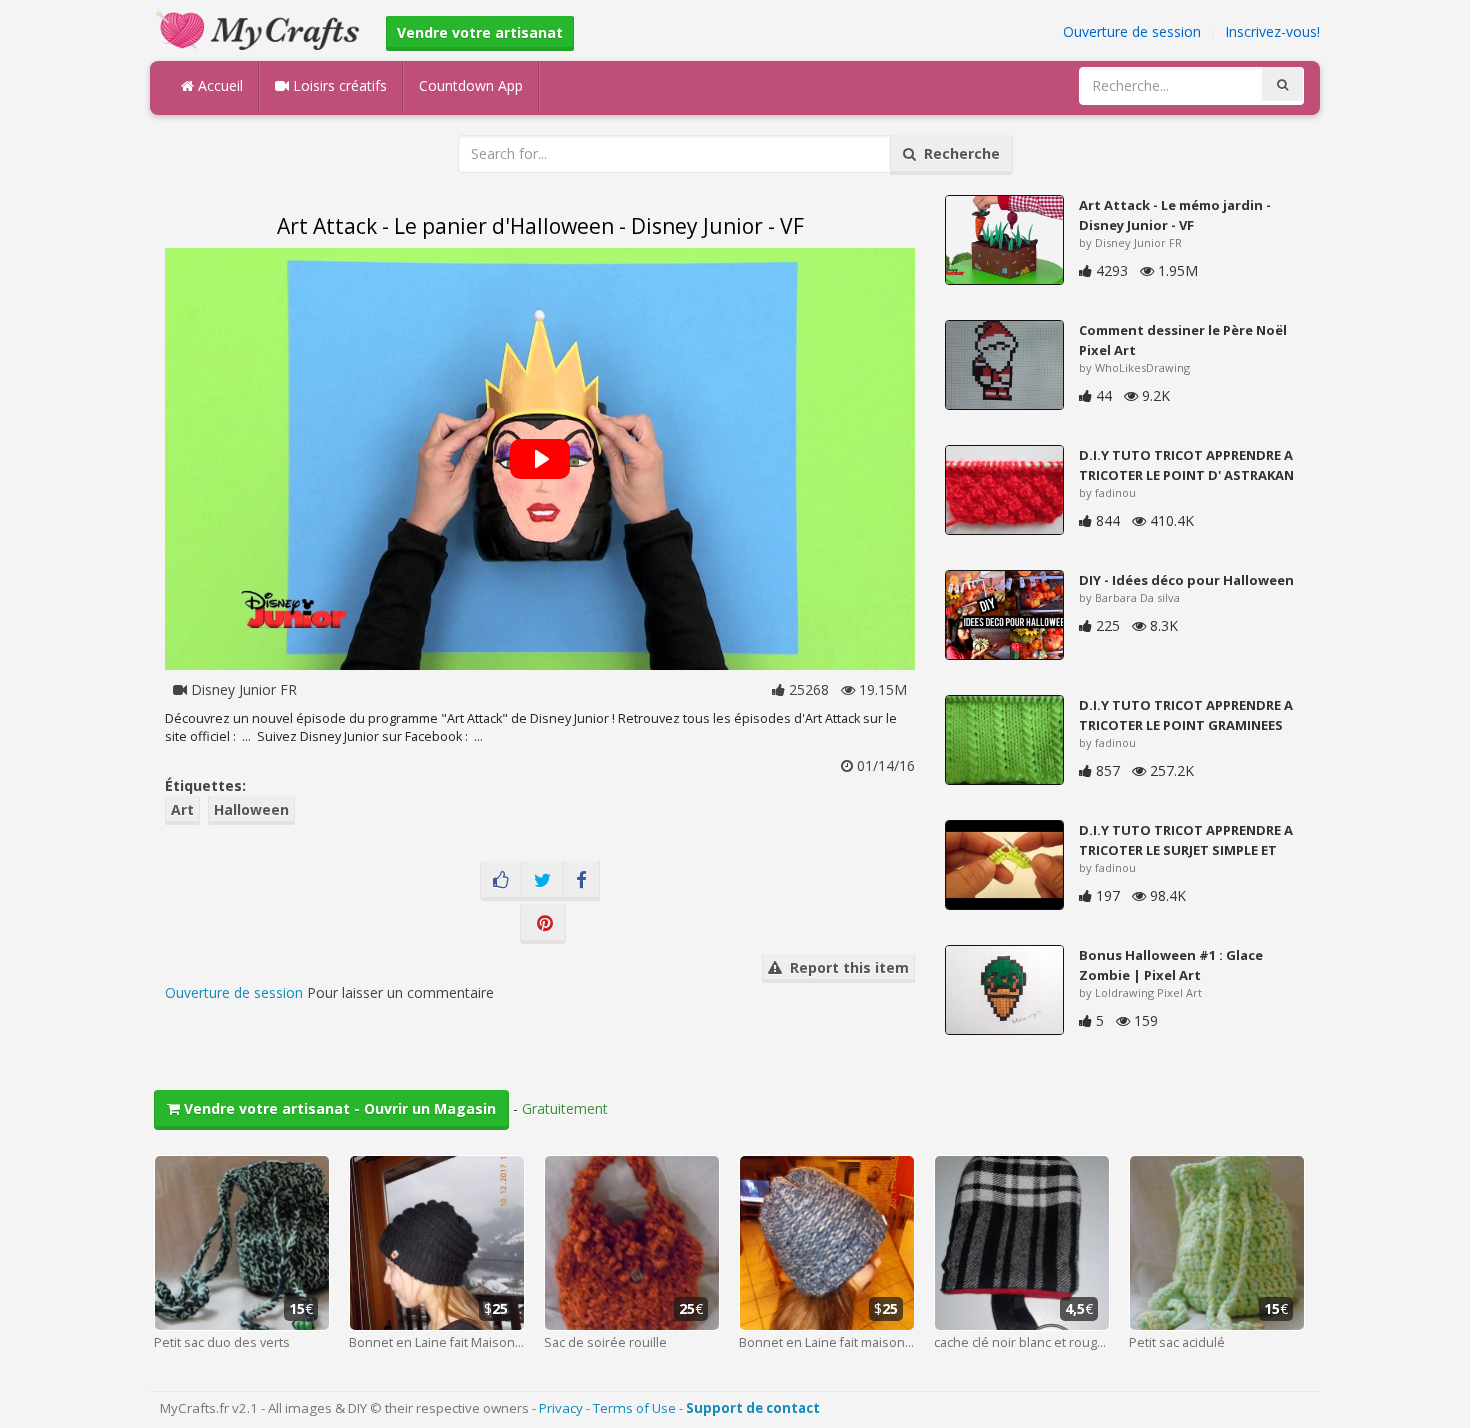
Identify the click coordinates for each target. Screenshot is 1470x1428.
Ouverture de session (1132, 31)
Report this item (845, 967)
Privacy (561, 1408)
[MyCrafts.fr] (260, 28)
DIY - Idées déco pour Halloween (1186, 580)
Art (182, 809)
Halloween (251, 809)
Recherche (958, 153)
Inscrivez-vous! (1272, 31)
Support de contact (753, 1408)
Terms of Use (634, 1408)
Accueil (218, 85)
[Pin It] (543, 924)
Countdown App (471, 85)
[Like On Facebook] (501, 881)
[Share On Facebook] (581, 881)
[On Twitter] (542, 881)
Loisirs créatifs (338, 85)
